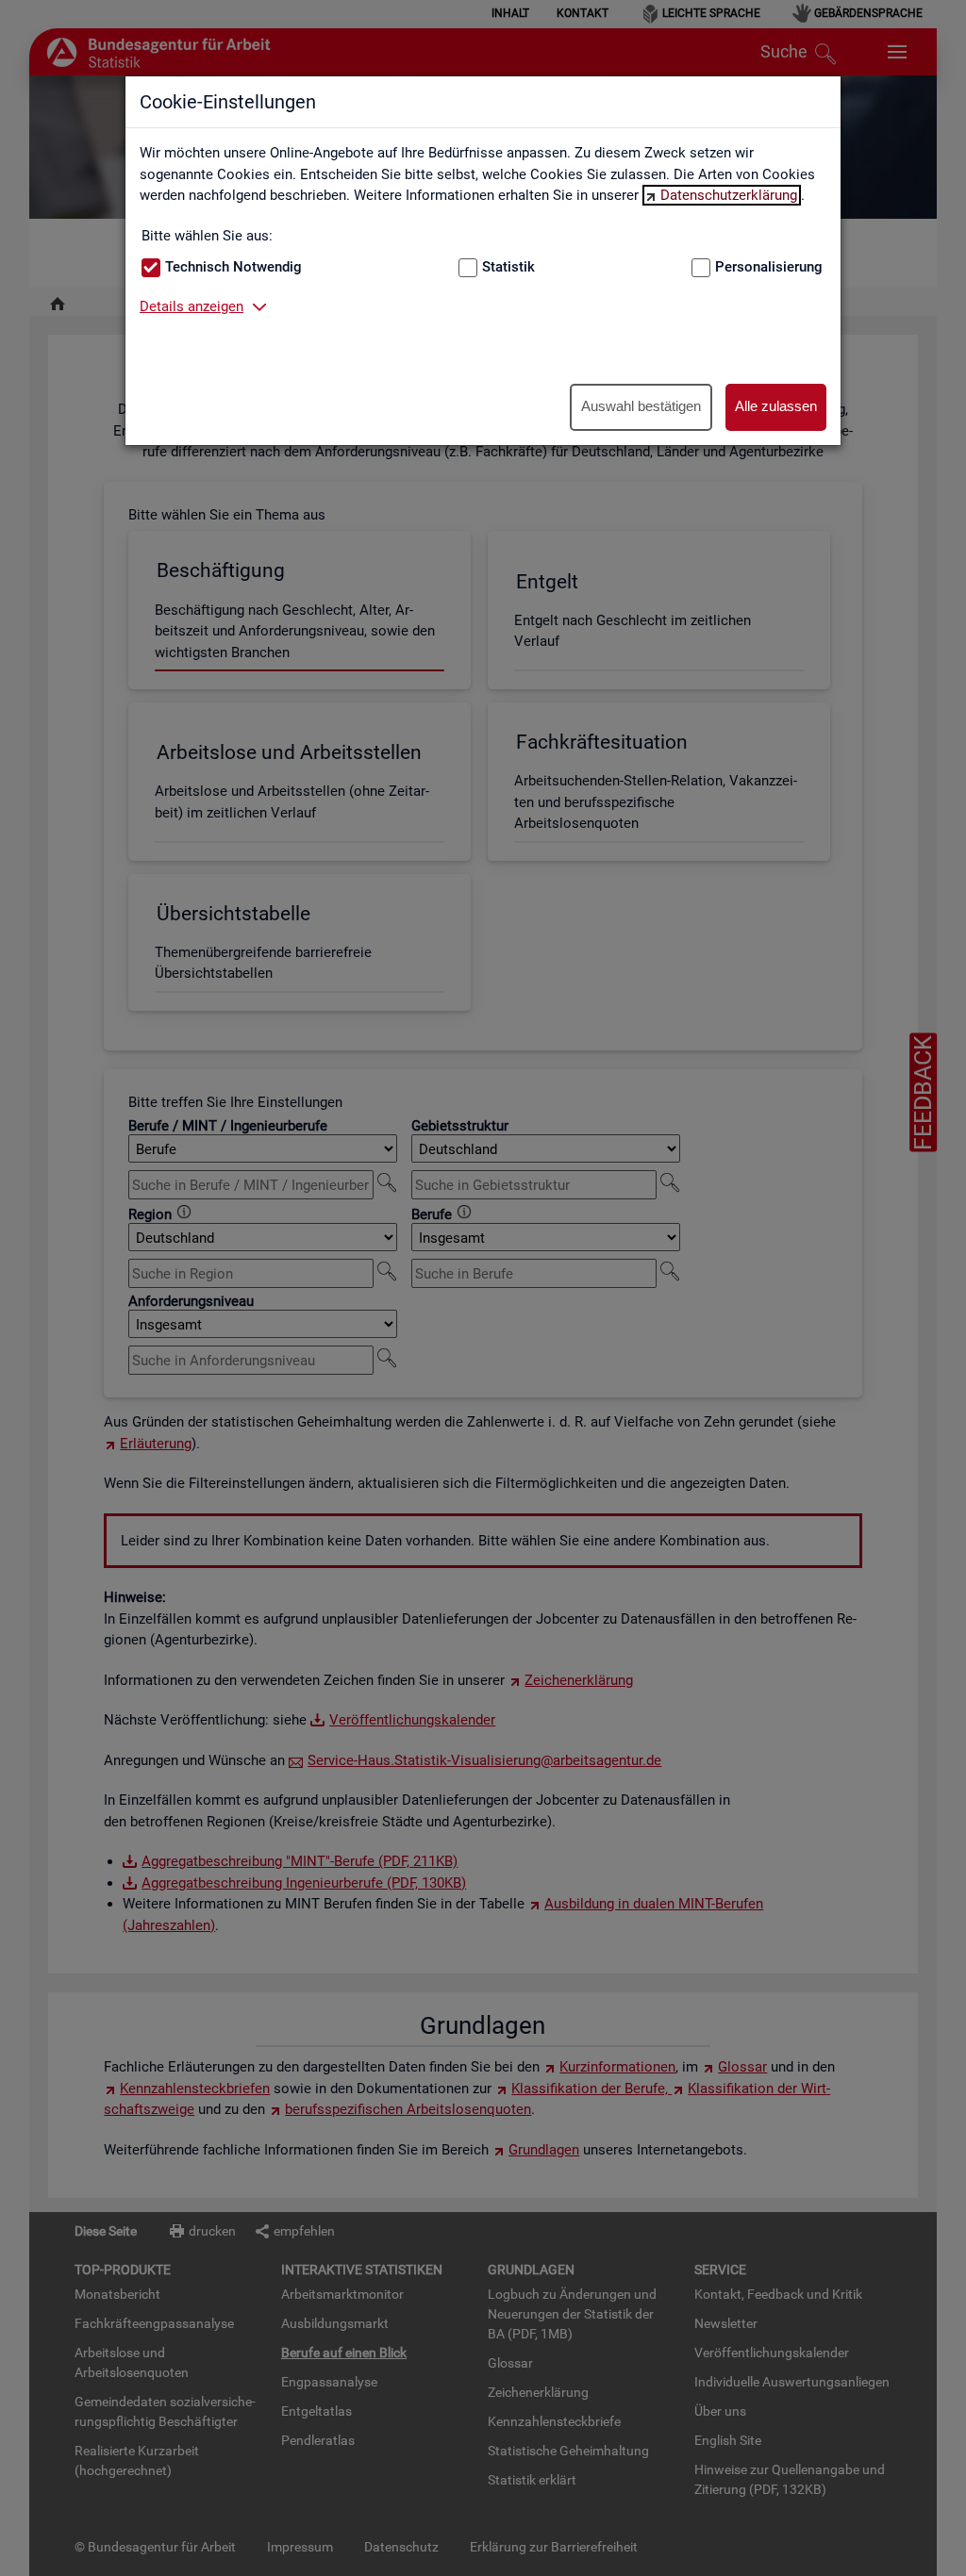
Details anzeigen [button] (192, 306)
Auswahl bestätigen (641, 406)
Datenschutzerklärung (729, 195)
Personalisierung (769, 267)
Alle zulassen (776, 406)
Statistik (508, 267)
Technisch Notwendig (233, 267)
